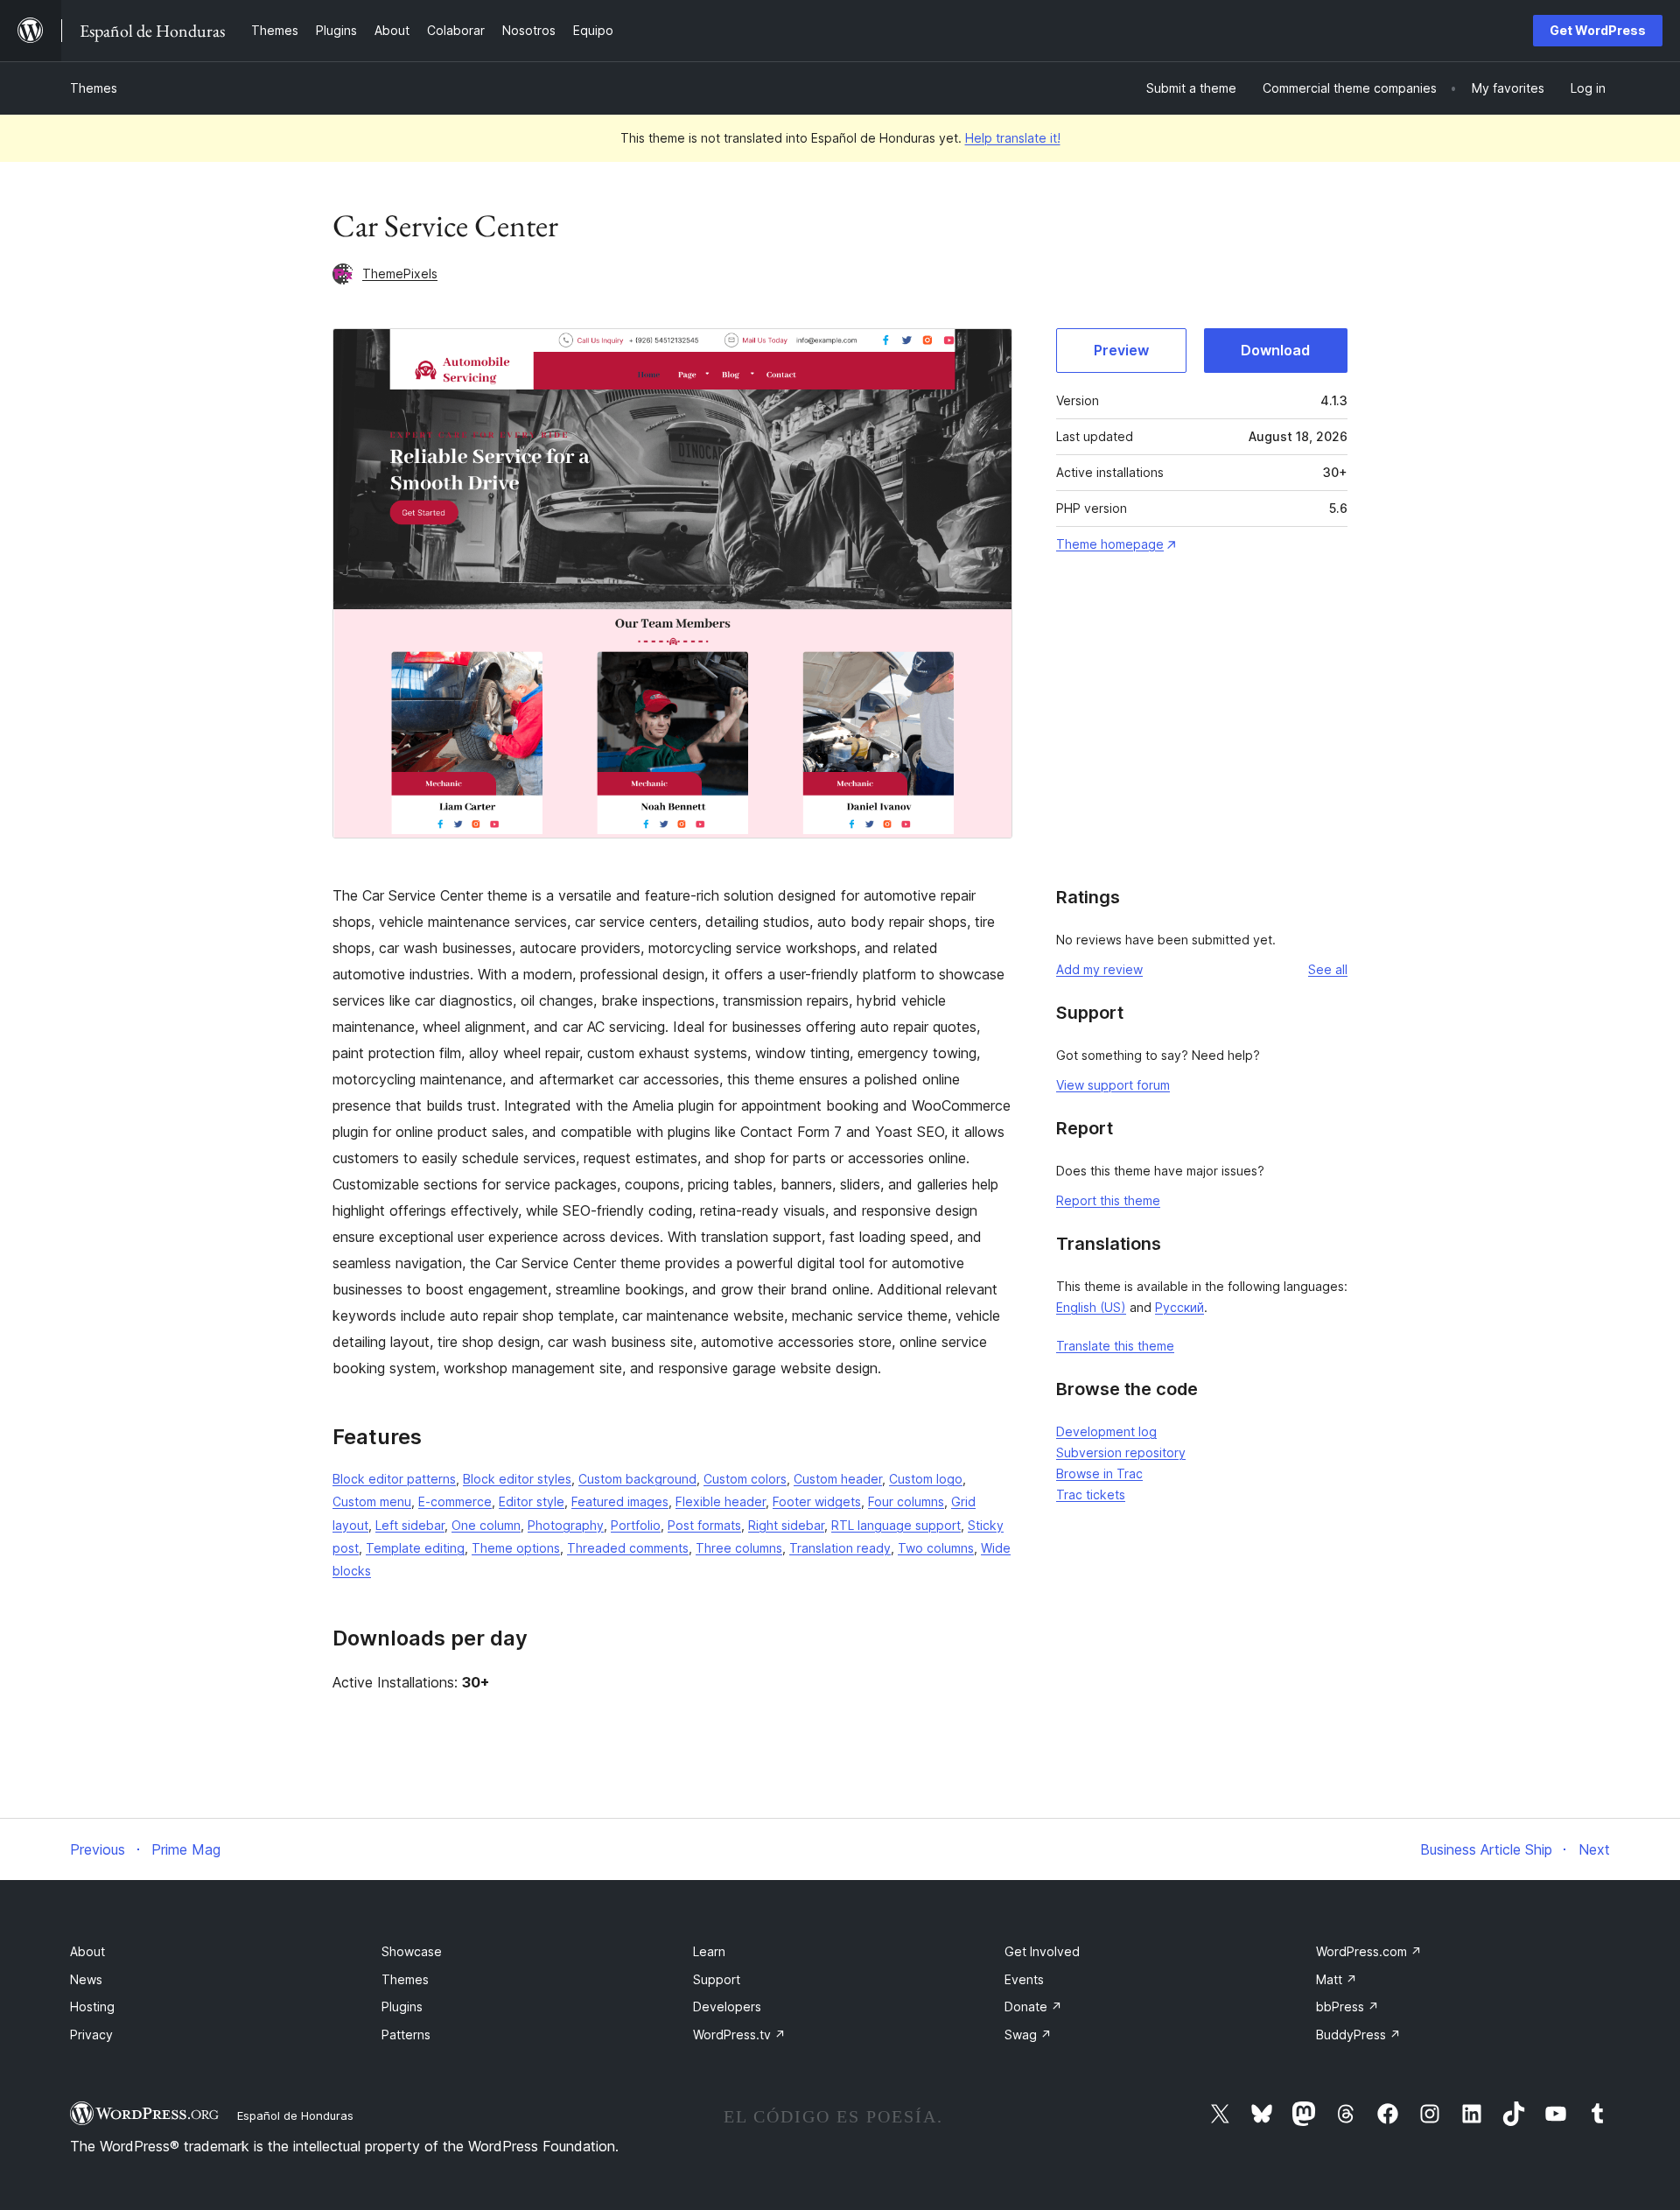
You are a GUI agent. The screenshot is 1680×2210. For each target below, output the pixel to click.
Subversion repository (1121, 1452)
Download (1275, 350)
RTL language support (896, 1525)
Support (717, 1979)
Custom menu (372, 1501)
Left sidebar (410, 1525)
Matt (1337, 1979)
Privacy (91, 2035)
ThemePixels (400, 274)
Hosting (92, 2007)
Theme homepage (1110, 544)
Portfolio (636, 1525)
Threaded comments (628, 1548)
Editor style (532, 1501)
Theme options (516, 1548)
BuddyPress (1358, 2035)
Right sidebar (786, 1525)
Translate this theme (1115, 1346)
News (86, 1979)
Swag (1028, 2035)
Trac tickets (1091, 1494)
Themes (94, 88)
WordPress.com (1369, 1951)
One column (486, 1525)
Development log (1106, 1431)
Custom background (637, 1479)
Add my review (1099, 969)
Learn (709, 1951)
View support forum (1113, 1085)
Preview (1121, 350)
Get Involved (1042, 1951)
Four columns (906, 1501)
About (87, 1951)
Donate (1033, 2007)
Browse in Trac (1099, 1473)
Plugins (402, 2007)
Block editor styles (517, 1479)
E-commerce (455, 1501)
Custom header (838, 1479)
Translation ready (840, 1548)
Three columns (739, 1548)
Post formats (704, 1525)
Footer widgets (817, 1501)
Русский (1179, 1307)
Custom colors (745, 1479)
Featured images (620, 1501)
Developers (727, 2007)
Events (1024, 1979)
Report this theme (1108, 1200)
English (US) (1091, 1307)
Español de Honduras (295, 2115)
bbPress (1347, 2007)
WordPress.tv (739, 2035)
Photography (566, 1525)
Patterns (406, 2035)
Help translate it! (1013, 138)
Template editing (415, 1548)
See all (1328, 969)
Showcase (412, 1951)
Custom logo (926, 1479)
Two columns (936, 1548)
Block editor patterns (394, 1479)
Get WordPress (1598, 30)
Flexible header (721, 1501)
